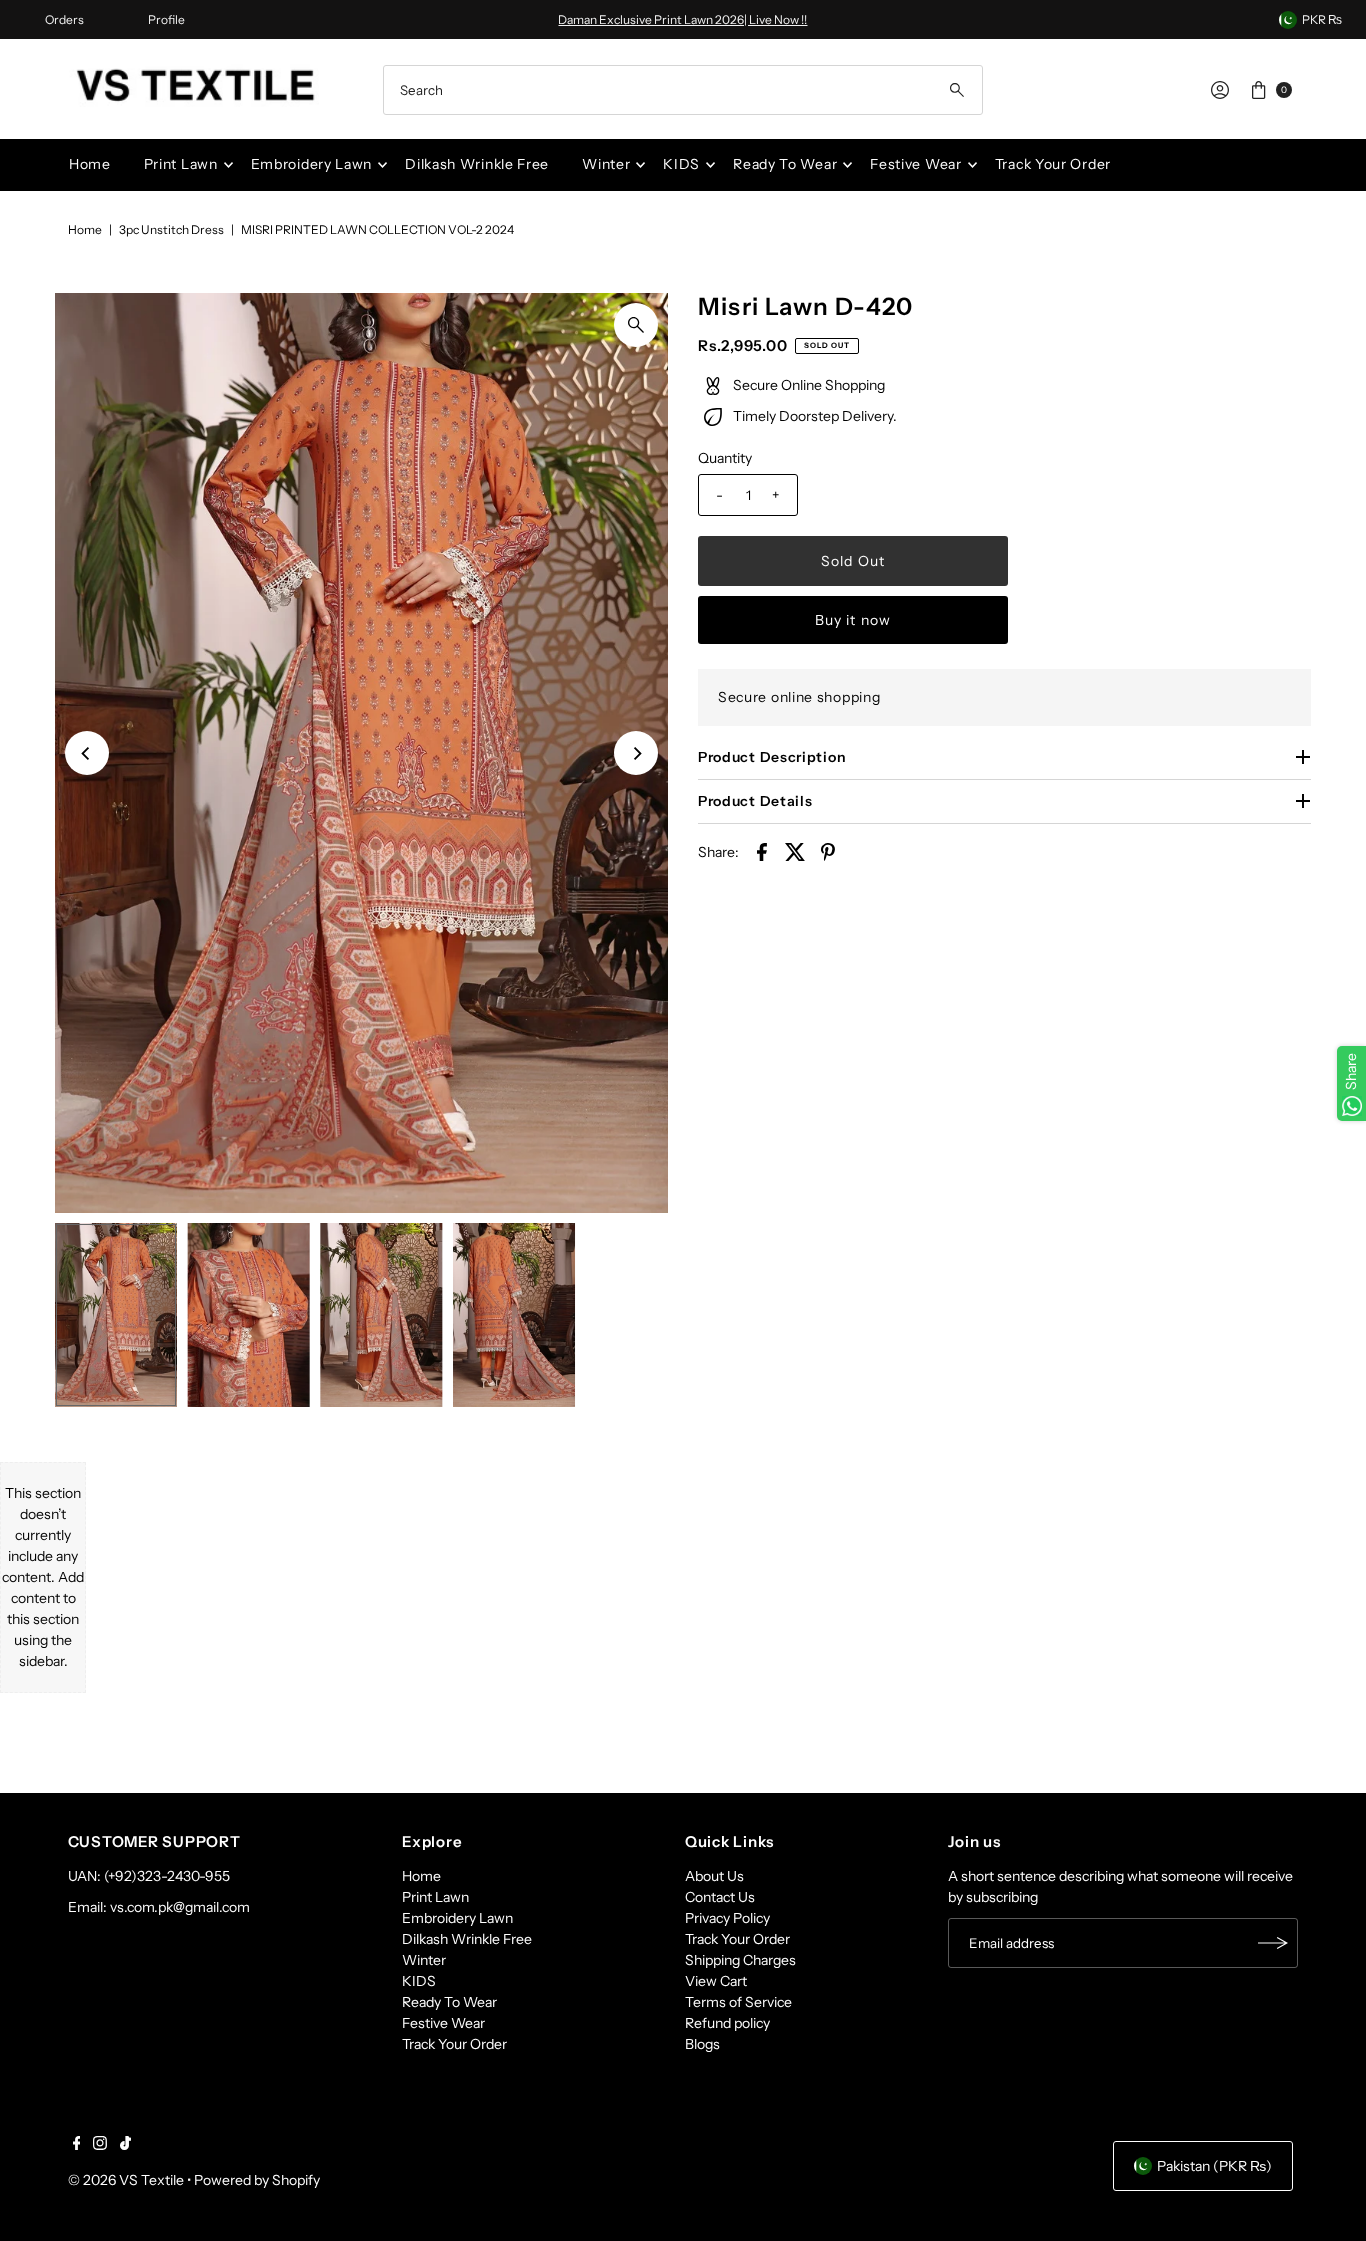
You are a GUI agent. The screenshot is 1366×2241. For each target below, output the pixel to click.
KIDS (681, 164)
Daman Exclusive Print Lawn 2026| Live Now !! (682, 19)
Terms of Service (738, 2002)
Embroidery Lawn (312, 164)
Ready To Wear (785, 164)
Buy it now (853, 620)
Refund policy (727, 2023)
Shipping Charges (740, 1960)
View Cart (716, 1981)
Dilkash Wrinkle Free (477, 164)
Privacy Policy (727, 1918)
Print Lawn (181, 164)
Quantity (725, 458)
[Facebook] (77, 2145)
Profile (166, 19)
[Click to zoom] (636, 325)
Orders (64, 19)
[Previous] (87, 753)
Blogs (702, 2044)
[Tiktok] (125, 2145)
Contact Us (720, 1897)
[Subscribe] (1273, 1943)
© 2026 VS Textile (126, 2180)
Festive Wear (915, 164)
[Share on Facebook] (762, 851)
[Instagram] (100, 2145)
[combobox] (682, 90)
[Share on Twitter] (795, 851)
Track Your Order (1053, 164)
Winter (606, 164)
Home (90, 164)
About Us (714, 1876)
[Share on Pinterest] (828, 851)
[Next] (636, 753)
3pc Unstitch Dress (171, 229)
